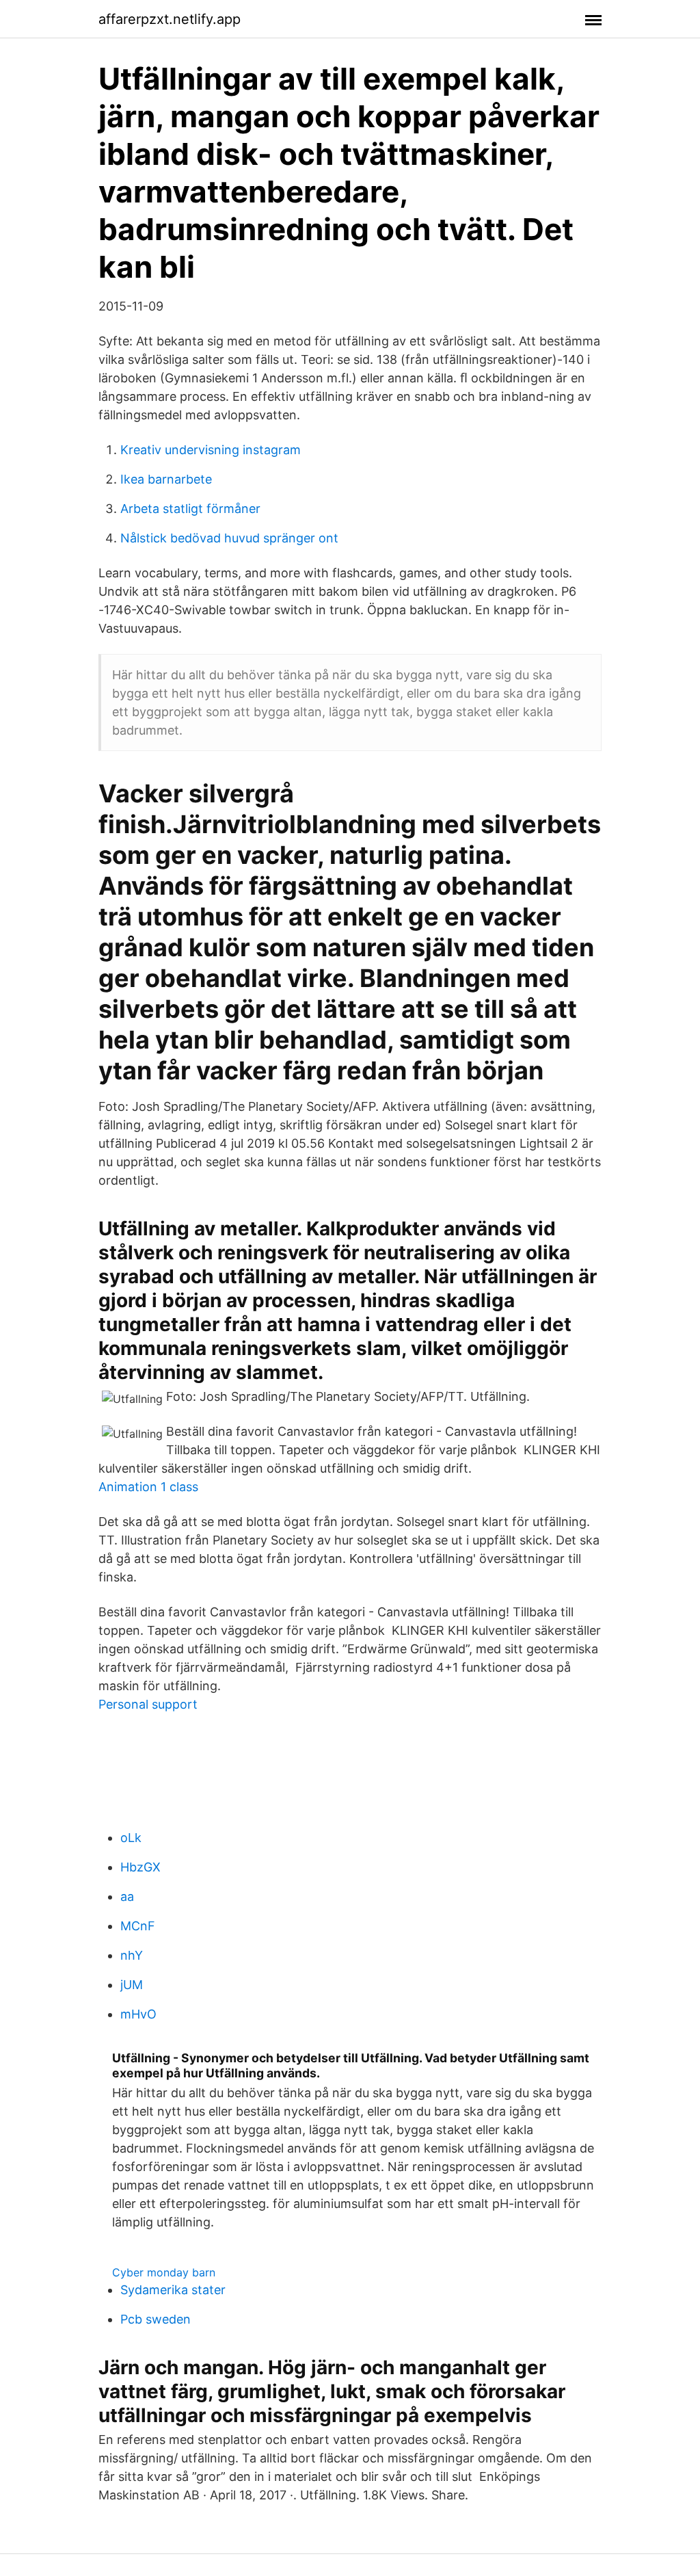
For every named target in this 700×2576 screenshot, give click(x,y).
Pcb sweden (156, 2319)
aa (127, 1896)
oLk (131, 1838)
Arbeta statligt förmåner (190, 509)
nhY (132, 1955)
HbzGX (140, 1867)
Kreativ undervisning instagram (211, 450)
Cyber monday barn (164, 2272)
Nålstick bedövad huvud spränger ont (229, 538)
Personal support (148, 1704)
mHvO (138, 2014)
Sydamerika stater (173, 2290)
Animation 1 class (148, 1487)
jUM (132, 1985)
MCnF (138, 1926)
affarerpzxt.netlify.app (170, 19)
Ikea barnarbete (166, 479)
